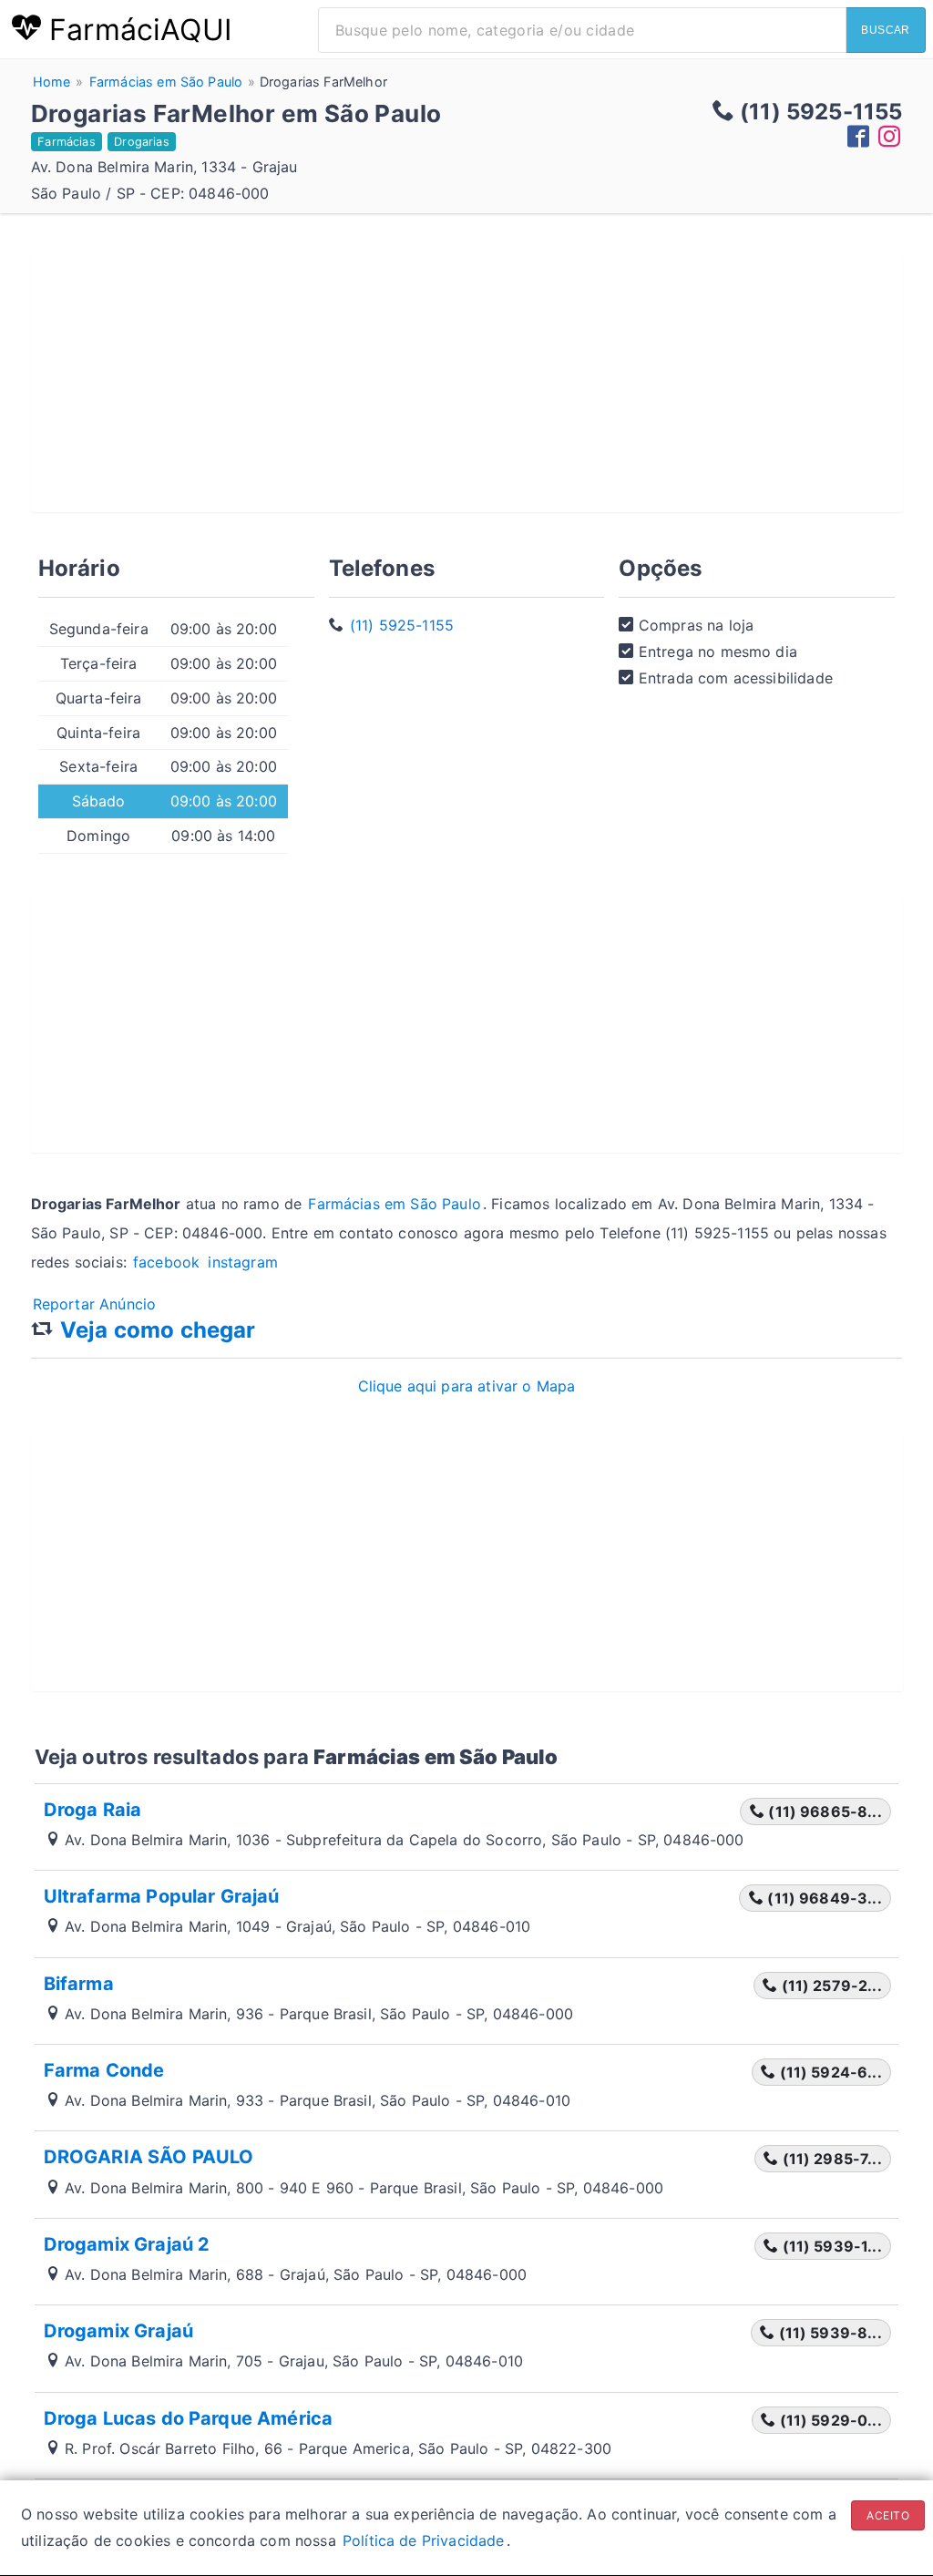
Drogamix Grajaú (118, 2331)
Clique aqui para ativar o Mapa (467, 1386)
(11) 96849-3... (823, 1898)
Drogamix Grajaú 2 (127, 2244)
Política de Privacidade (424, 2540)
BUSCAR (886, 30)
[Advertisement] (467, 385)
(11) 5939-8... (828, 2333)
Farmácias (66, 142)
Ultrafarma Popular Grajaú (162, 1896)
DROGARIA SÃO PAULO (149, 2157)
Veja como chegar (158, 1330)
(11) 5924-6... (828, 2072)
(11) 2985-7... (830, 2159)
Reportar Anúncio (95, 1304)
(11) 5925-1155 (402, 625)
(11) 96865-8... (823, 1811)
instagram (242, 1262)
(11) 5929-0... (828, 2420)
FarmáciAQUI (136, 30)
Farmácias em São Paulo (395, 1204)
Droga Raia (93, 1810)
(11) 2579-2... (829, 1986)
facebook (169, 1262)
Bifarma (79, 1984)
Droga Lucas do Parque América (189, 2418)
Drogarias (141, 142)
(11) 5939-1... (830, 2246)
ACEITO (888, 2515)
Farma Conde (104, 2070)
